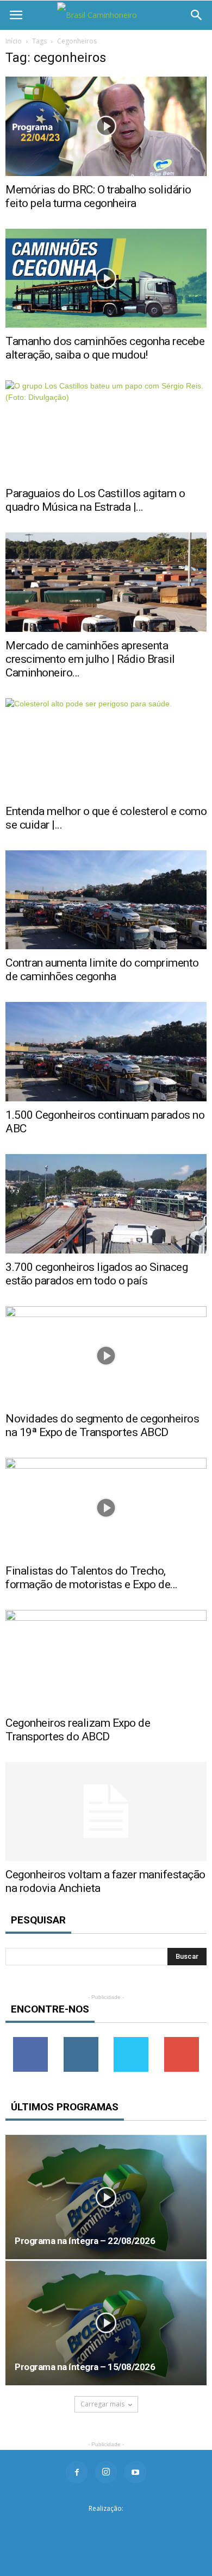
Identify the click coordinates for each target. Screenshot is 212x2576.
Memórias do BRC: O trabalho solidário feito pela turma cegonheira (98, 196)
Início (14, 41)
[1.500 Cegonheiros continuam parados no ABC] (106, 1052)
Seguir (81, 2041)
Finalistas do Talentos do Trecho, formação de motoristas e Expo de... (92, 1578)
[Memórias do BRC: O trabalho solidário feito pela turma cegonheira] (106, 126)
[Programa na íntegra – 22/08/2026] (106, 2197)
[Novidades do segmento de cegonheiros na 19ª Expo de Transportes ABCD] (106, 1356)
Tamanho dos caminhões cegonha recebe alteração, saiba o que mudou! (105, 348)
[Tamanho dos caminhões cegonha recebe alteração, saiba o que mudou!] (106, 278)
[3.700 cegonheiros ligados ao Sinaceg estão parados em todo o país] (106, 1204)
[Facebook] (77, 2472)
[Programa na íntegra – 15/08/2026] (106, 2323)
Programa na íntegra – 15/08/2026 (85, 2367)
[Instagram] (106, 2472)
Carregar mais (102, 2404)
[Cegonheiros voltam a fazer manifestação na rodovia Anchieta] (106, 1812)
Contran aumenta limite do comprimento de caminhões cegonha (102, 970)
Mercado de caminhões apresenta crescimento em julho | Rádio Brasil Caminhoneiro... (90, 659)
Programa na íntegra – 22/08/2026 (85, 2241)
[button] (197, 15)
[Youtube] (135, 2472)
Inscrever (182, 2041)
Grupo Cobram (106, 2526)
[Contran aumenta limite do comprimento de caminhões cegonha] (106, 900)
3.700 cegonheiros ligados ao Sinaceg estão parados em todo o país (96, 1274)
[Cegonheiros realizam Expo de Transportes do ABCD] (106, 1660)
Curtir (30, 2041)
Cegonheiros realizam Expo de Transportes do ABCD (78, 1730)
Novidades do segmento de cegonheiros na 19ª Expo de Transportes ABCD (102, 1425)
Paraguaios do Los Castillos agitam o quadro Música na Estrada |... (95, 500)
